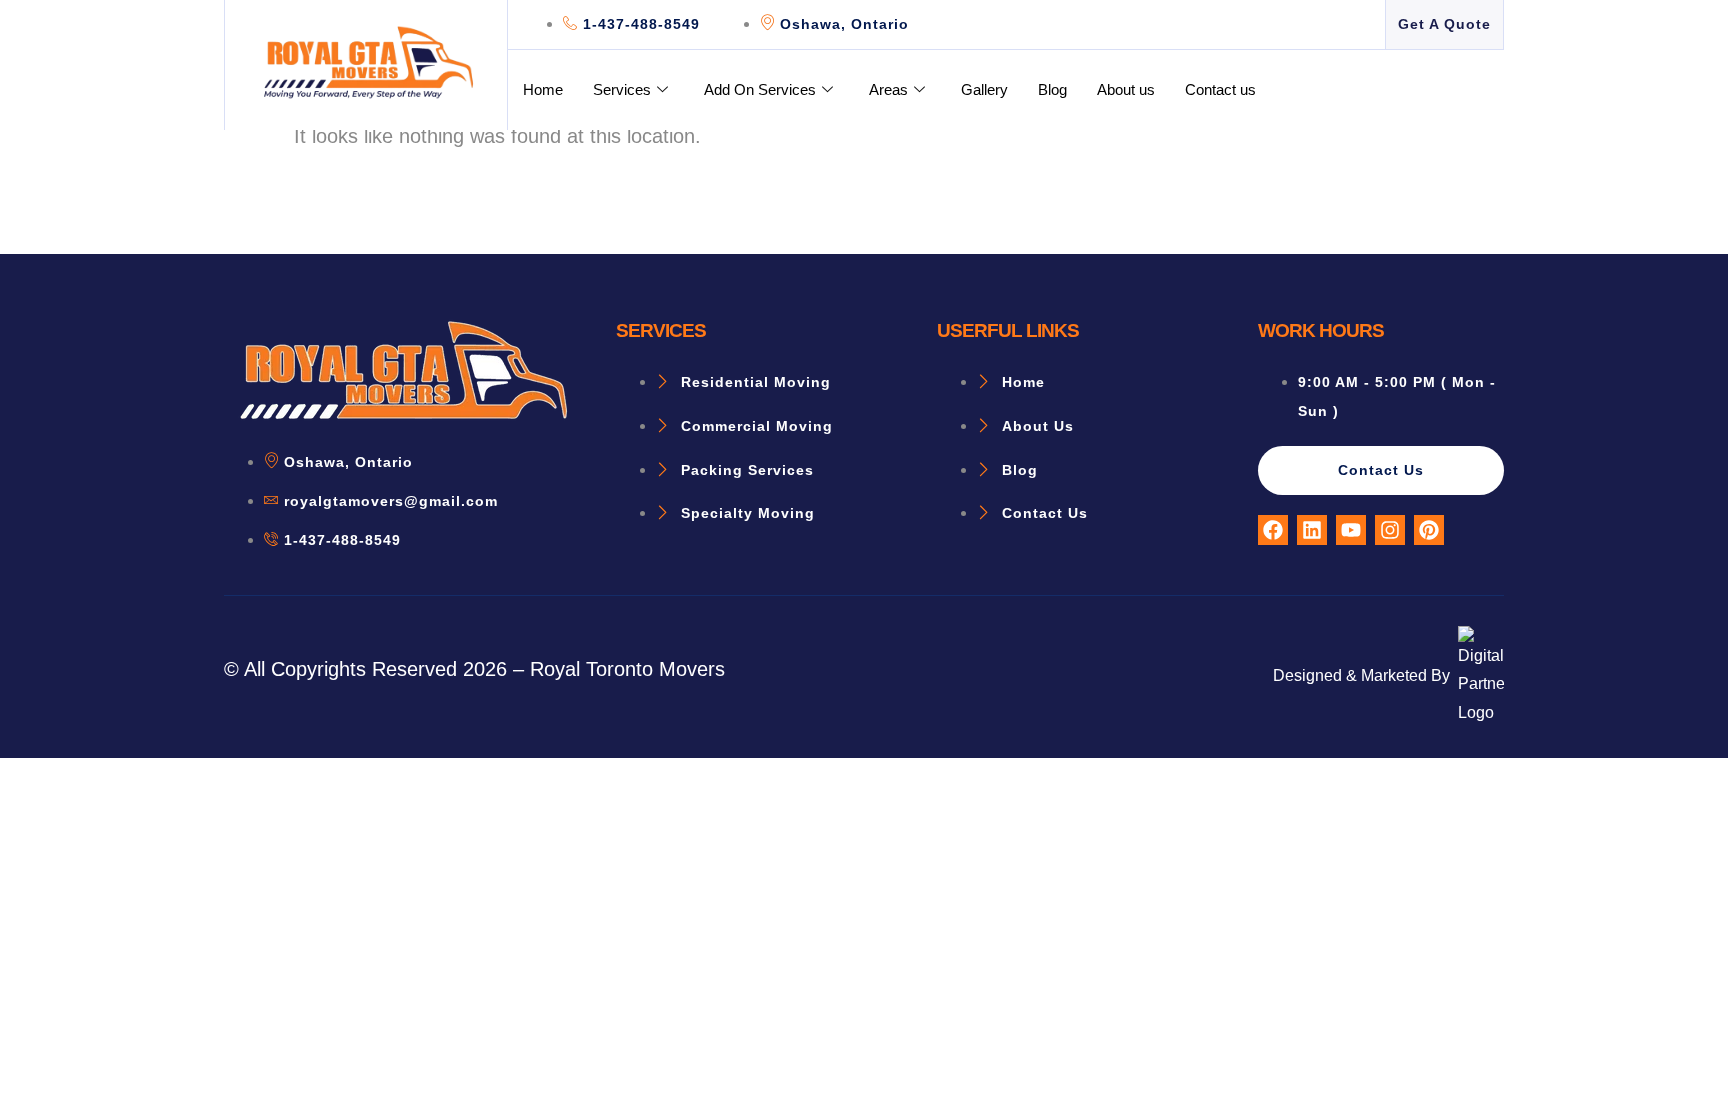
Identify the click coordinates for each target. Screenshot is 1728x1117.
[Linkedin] (1312, 530)
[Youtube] (1351, 530)
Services (622, 89)
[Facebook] (1273, 530)
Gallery (984, 89)
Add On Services (760, 89)
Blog (1052, 89)
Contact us (1220, 89)
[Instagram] (1390, 530)
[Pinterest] (1429, 530)
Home (543, 89)
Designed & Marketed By (1361, 675)
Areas (888, 89)
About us (1126, 89)
